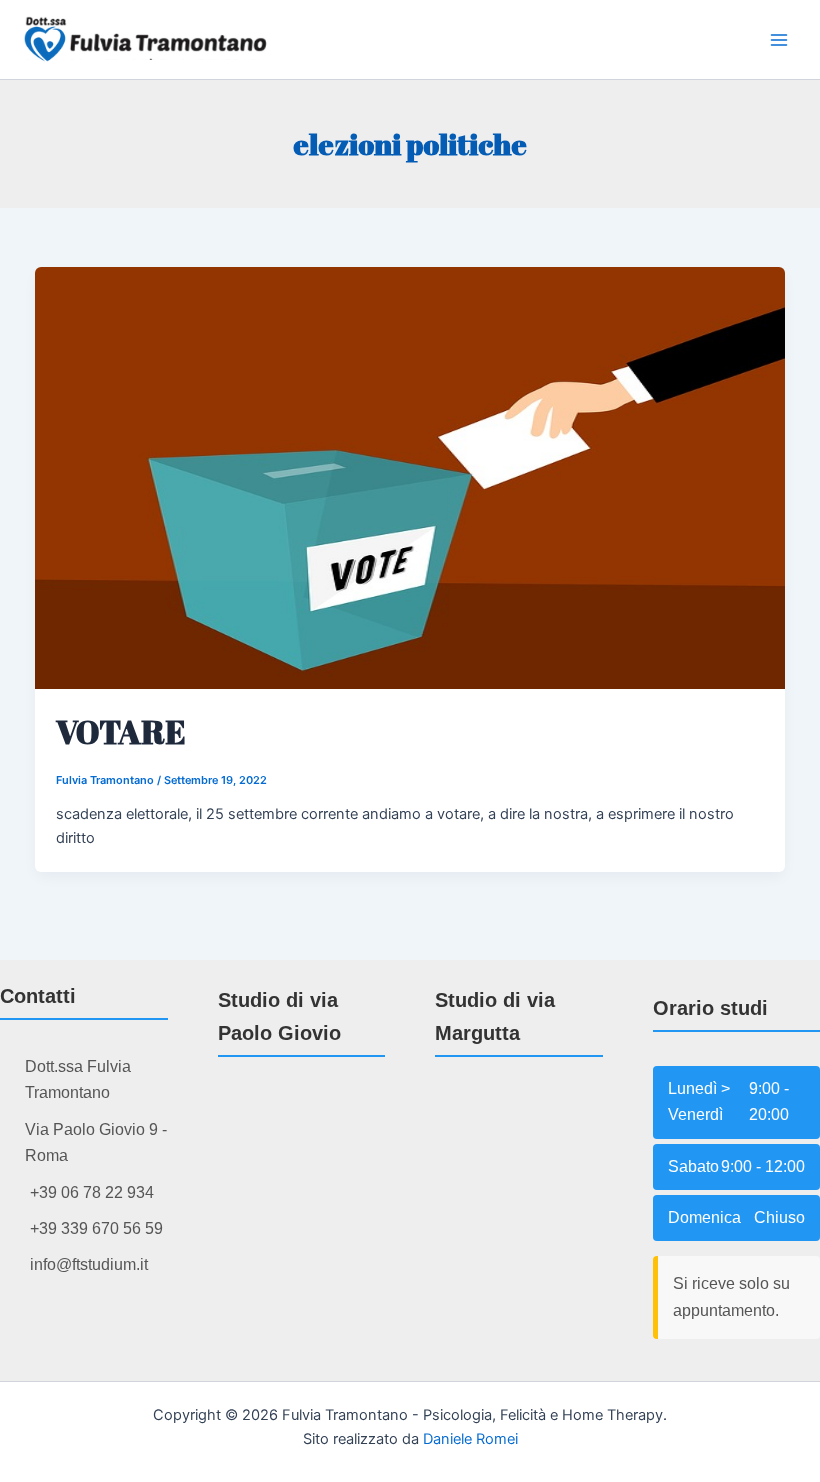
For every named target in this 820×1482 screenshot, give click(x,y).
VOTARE (121, 731)
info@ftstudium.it (89, 1264)
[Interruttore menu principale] (779, 40)
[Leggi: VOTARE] (410, 477)
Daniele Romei (470, 1439)
